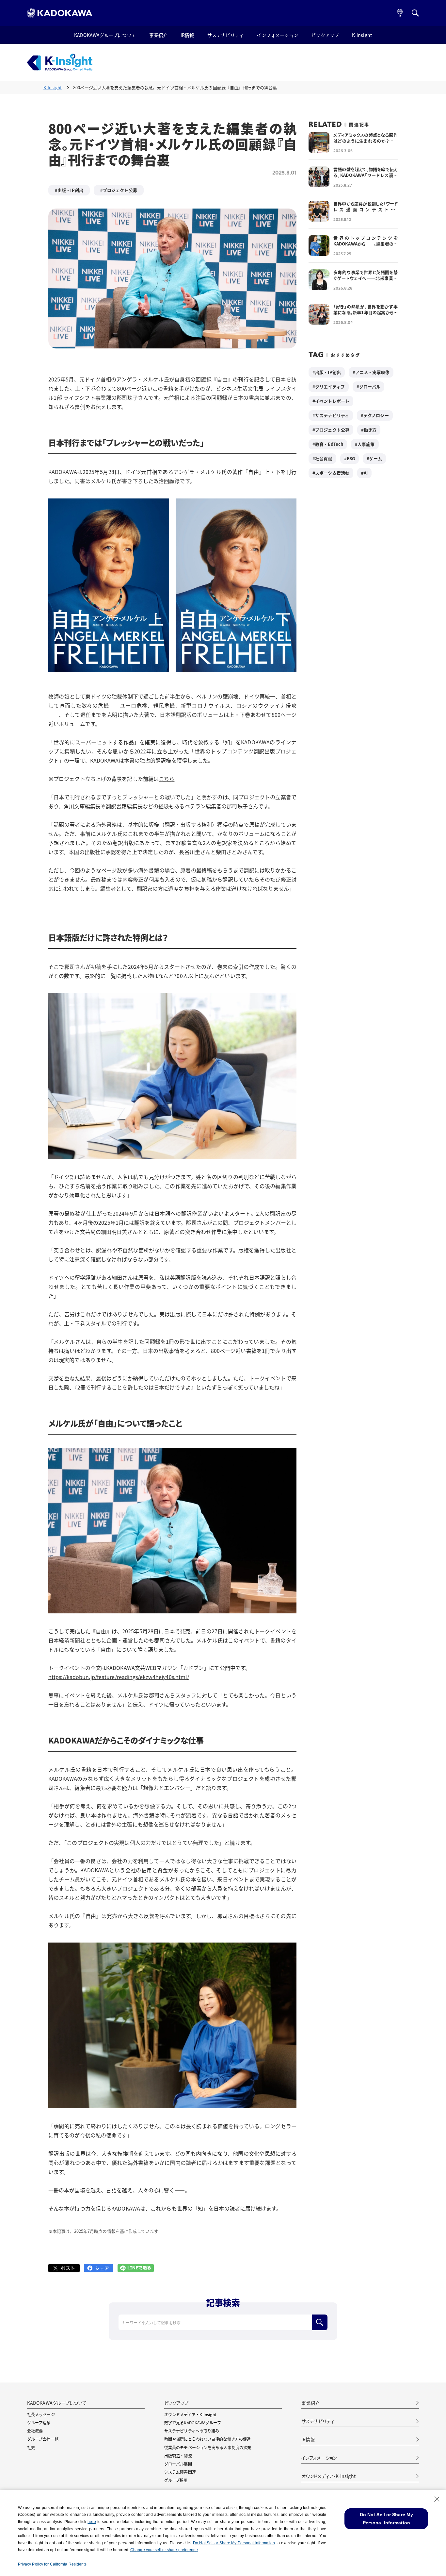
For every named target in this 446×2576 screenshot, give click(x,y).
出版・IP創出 (70, 190)
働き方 (370, 430)
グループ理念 (39, 2423)
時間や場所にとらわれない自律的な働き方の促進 (207, 2439)
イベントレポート (332, 401)
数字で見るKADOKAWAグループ (193, 2423)
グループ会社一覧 (43, 2439)
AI (366, 473)
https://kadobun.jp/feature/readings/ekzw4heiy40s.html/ (119, 1677)
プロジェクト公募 (120, 190)
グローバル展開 (178, 2464)
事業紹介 (158, 35)
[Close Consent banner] (437, 2499)
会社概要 (35, 2431)
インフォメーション (277, 35)
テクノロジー (376, 415)
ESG (351, 458)
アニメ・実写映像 (372, 372)
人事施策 (366, 444)
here (92, 2522)
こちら (167, 779)
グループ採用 (176, 2480)
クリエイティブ (330, 387)
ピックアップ (325, 35)
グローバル (370, 387)
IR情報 (187, 35)
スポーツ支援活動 (332, 473)
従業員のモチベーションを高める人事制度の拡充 (208, 2447)
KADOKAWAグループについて (105, 35)
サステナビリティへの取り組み (192, 2431)
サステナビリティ (226, 35)
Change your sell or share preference (164, 2550)
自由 (222, 379)
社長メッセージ (41, 2414)
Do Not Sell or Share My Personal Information (234, 2543)
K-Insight (362, 35)
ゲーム (376, 458)
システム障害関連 (180, 2472)
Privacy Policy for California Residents (52, 2564)
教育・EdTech (329, 444)
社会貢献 (324, 458)
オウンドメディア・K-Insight (190, 2414)
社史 (31, 2447)
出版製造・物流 (178, 2456)
